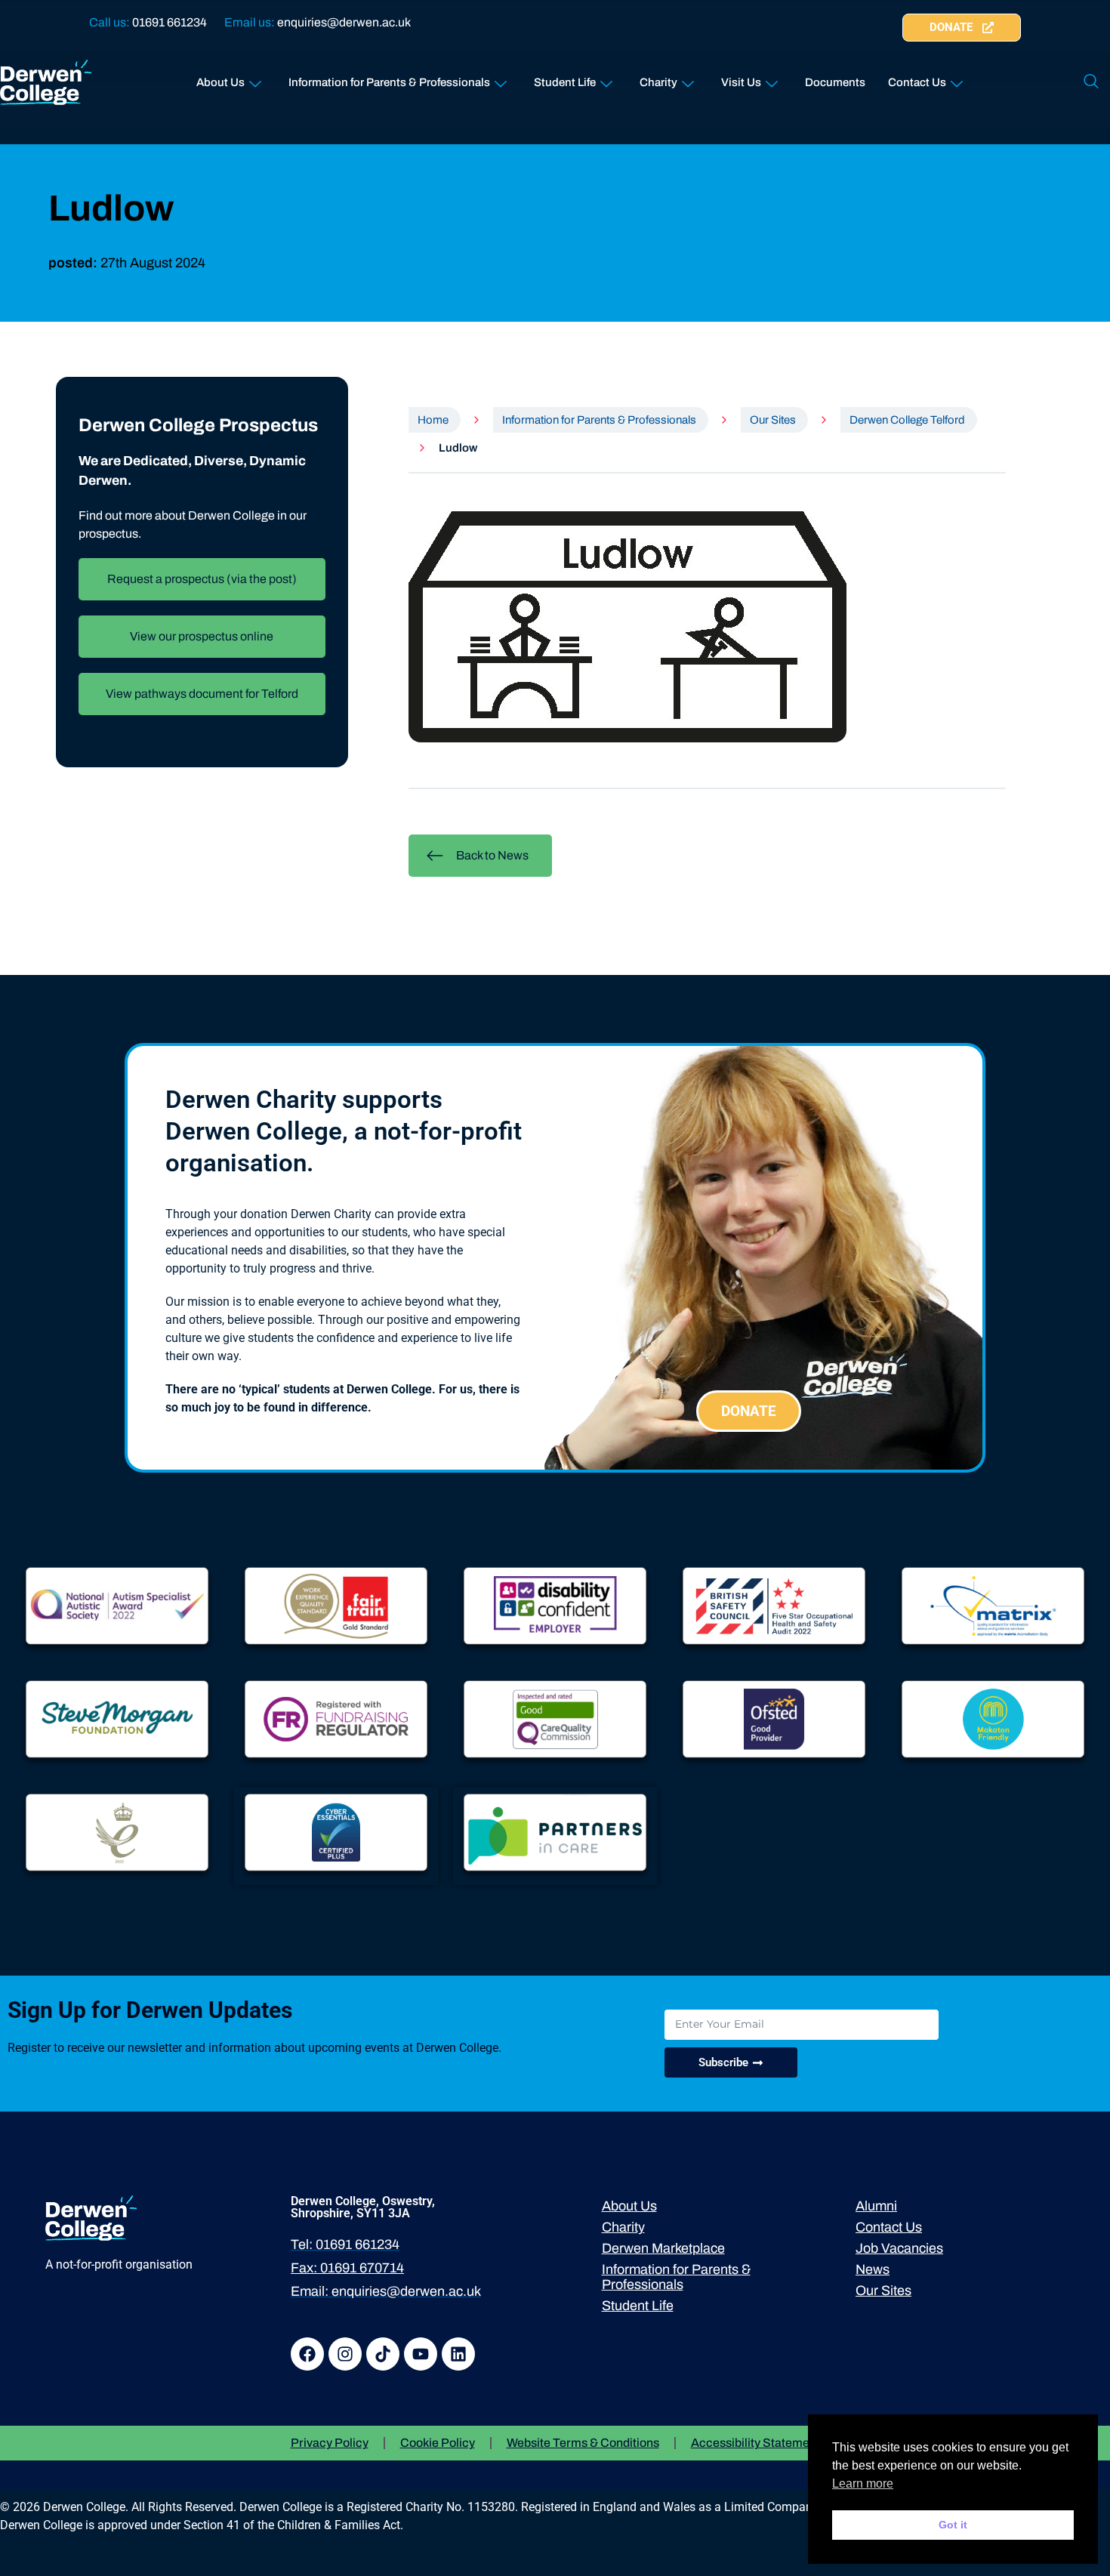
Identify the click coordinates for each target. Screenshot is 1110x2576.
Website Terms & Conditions (583, 2443)
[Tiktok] (383, 2354)
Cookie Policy (438, 2443)
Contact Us (917, 82)
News (873, 2269)
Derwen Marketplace (663, 2248)
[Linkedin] (458, 2354)
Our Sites (773, 420)
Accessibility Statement (755, 2443)
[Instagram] (345, 2354)
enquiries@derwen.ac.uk (344, 22)
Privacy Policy (330, 2443)
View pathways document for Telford (202, 694)
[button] (1091, 82)
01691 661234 (170, 22)
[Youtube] (421, 2354)
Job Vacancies (899, 2248)
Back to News (492, 855)
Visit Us (741, 82)
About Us (220, 82)
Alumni (876, 2206)
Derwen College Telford (907, 420)
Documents (835, 82)
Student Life (565, 82)
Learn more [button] (863, 2483)
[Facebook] (307, 2354)
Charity (658, 82)
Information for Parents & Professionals (389, 82)
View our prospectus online (202, 636)
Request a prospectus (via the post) (202, 579)
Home (433, 420)
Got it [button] (953, 2525)
